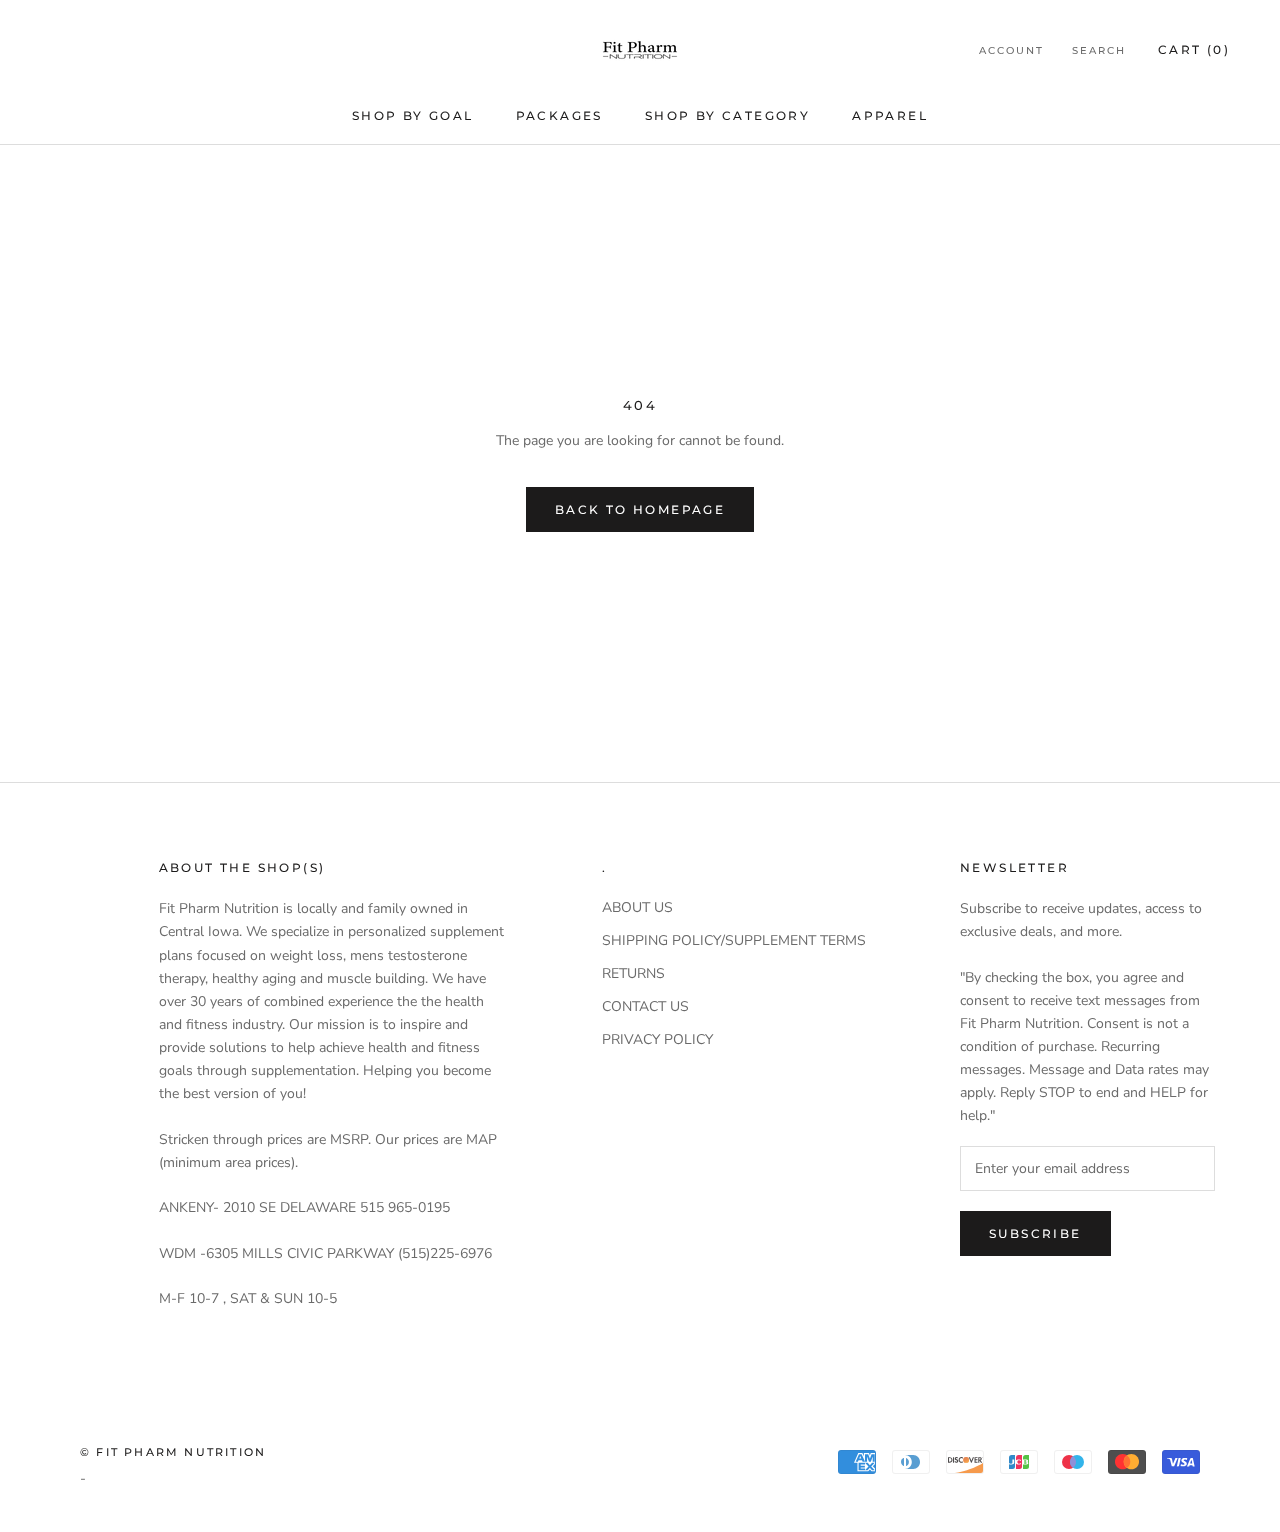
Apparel (890, 115)
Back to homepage (640, 509)
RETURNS (633, 973)
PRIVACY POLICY (657, 1039)
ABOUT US (637, 907)
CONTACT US (645, 1006)
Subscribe (1035, 1233)
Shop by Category (727, 115)
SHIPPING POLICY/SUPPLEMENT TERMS (734, 940)
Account (1011, 50)
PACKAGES (559, 115)
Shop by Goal (413, 115)
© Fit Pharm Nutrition (173, 1452)
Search (1099, 50)
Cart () (1194, 49)
